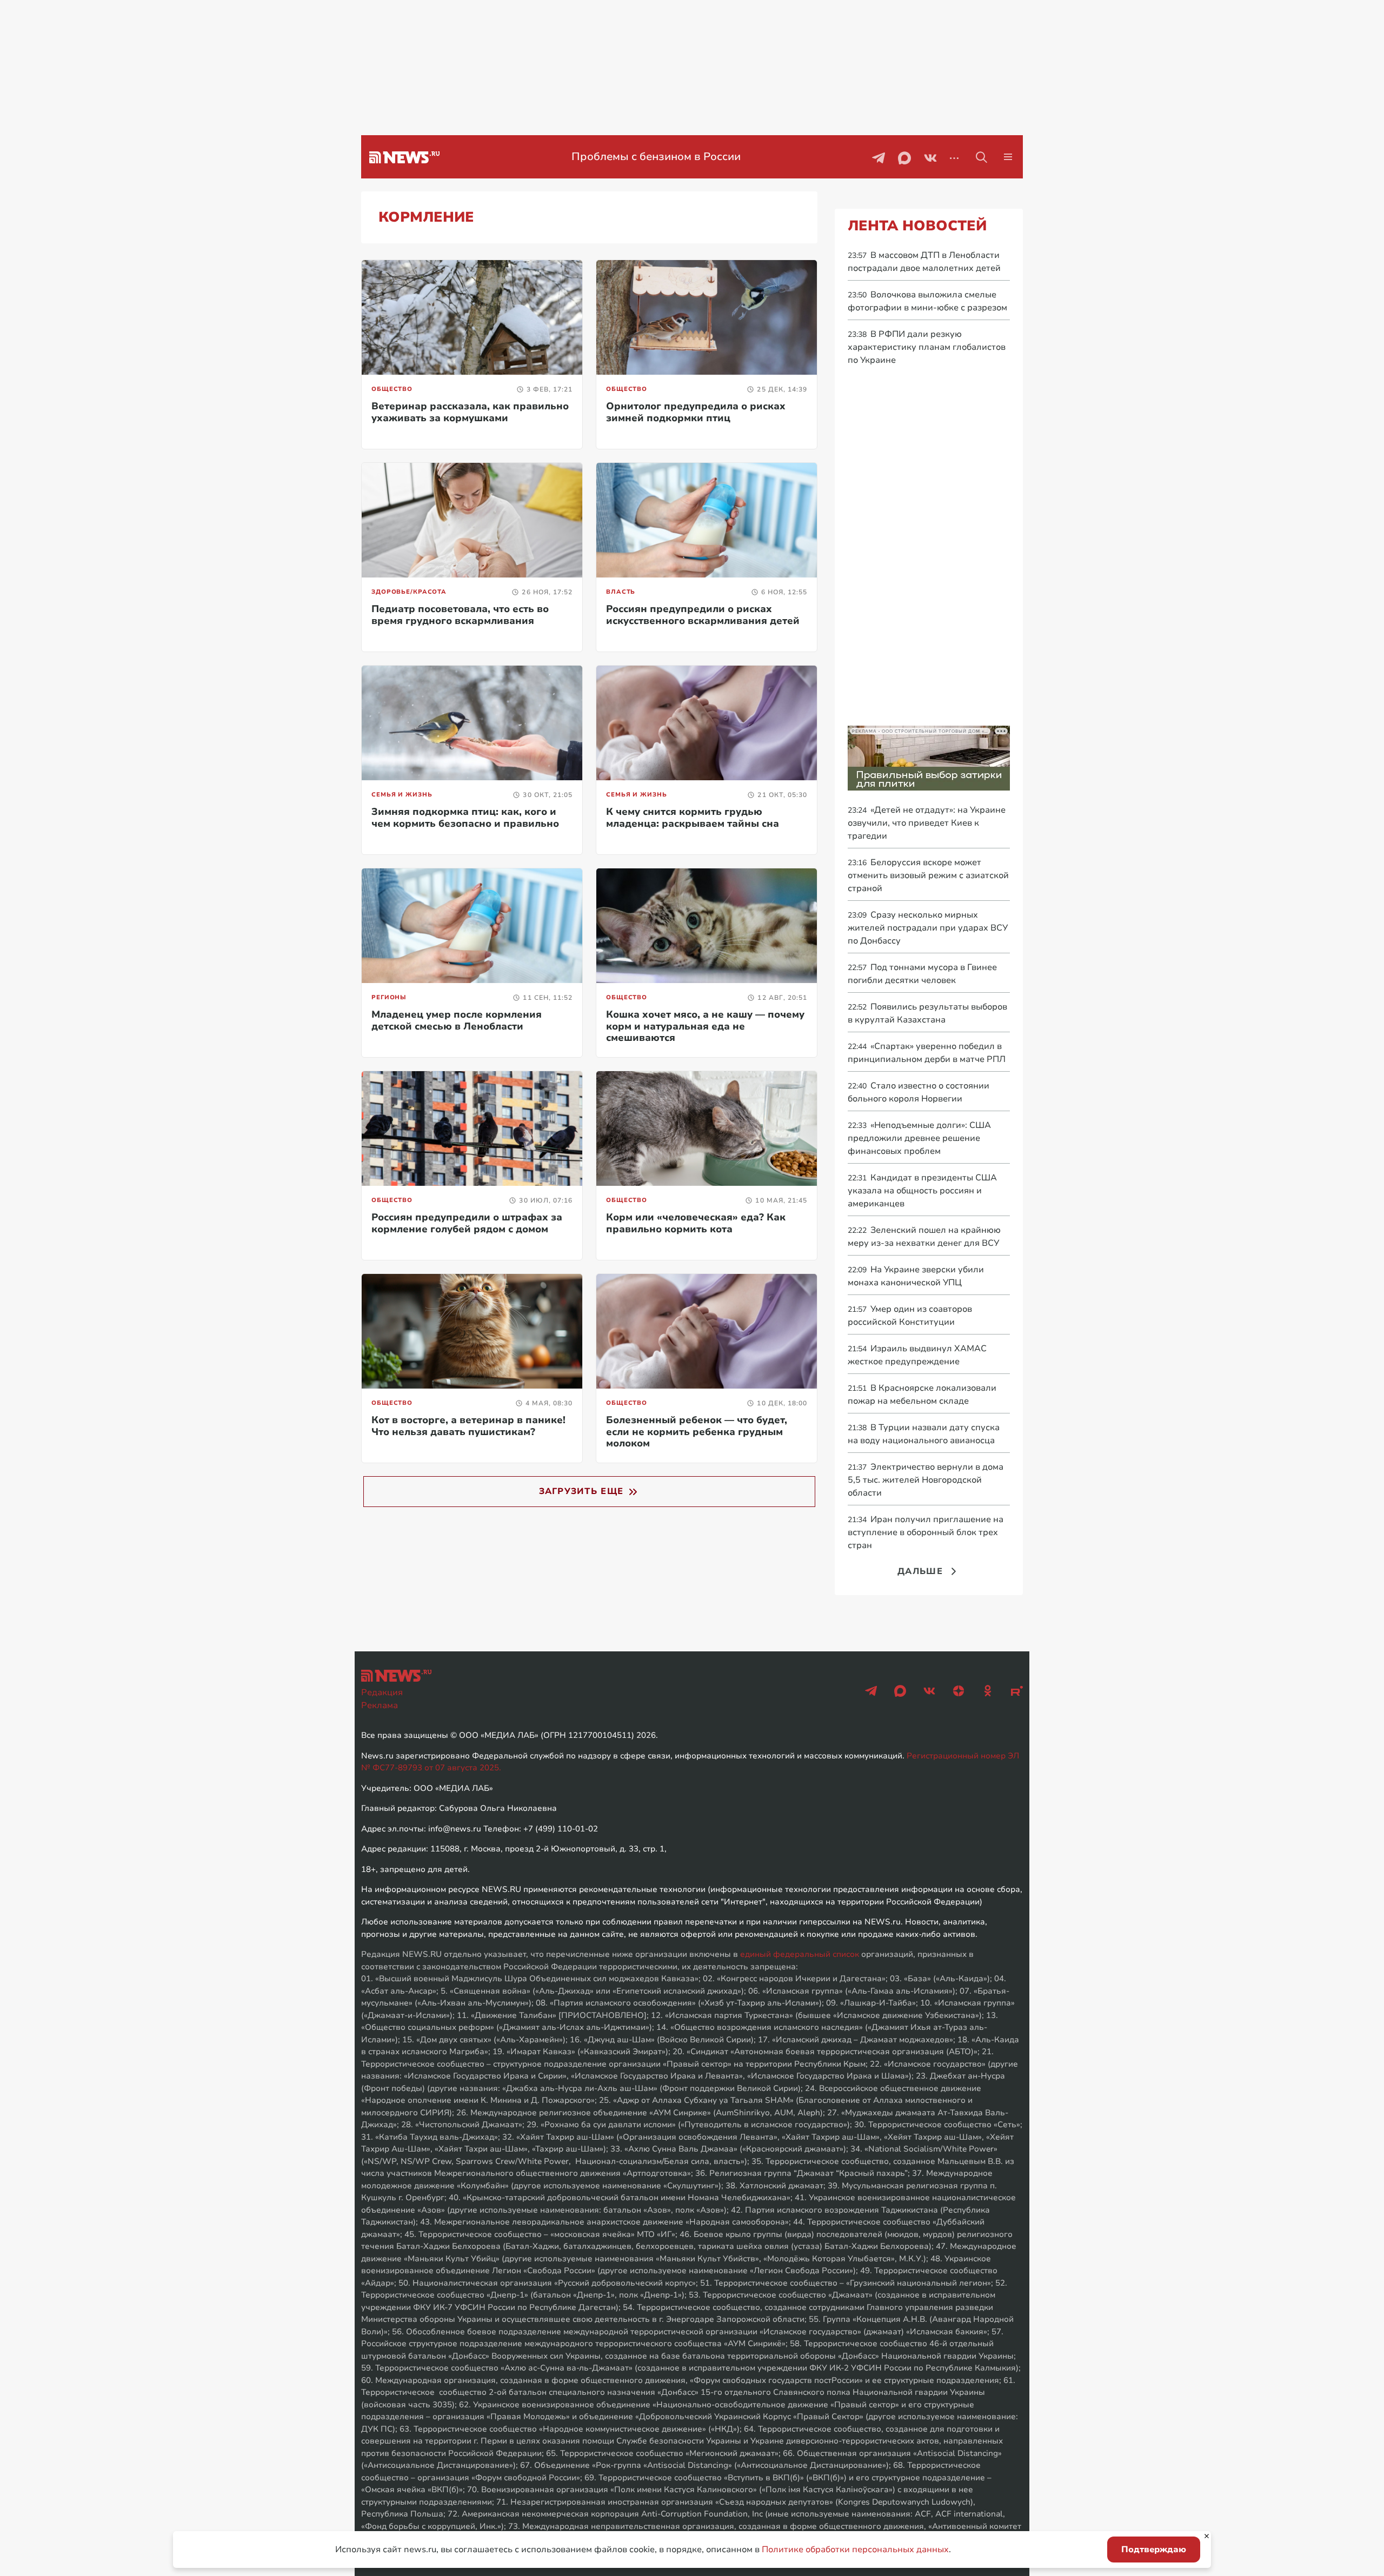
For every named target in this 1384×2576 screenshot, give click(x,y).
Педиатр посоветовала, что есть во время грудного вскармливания (460, 615)
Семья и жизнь (402, 795)
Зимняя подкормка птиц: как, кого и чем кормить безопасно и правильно (465, 818)
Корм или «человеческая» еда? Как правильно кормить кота (696, 1223)
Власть (621, 592)
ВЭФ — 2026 (656, 157)
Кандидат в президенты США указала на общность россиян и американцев (922, 1191)
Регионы (389, 997)
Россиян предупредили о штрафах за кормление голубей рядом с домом (467, 1223)
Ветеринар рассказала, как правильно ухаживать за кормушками (470, 412)
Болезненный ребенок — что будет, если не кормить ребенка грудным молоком (697, 1432)
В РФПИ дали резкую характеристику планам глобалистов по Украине (927, 347)
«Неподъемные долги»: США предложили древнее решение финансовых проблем (919, 1138)
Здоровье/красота (409, 592)
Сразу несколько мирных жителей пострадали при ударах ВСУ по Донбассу (928, 928)
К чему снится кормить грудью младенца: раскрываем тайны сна (693, 818)
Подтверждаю (1154, 2550)
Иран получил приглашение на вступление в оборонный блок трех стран (926, 1532)
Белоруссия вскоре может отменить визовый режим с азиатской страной (928, 875)
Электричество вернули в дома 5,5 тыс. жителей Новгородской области (926, 1480)
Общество (392, 389)
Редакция (382, 1692)
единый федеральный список (800, 1954)
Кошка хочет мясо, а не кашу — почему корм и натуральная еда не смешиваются (705, 1026)
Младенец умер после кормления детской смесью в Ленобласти (457, 1020)
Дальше (920, 1571)
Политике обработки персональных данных (855, 2550)
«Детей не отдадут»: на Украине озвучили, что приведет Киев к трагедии (927, 823)
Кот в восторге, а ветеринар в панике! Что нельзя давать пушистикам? (468, 1426)
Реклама (380, 1705)
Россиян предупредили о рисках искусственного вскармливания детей (703, 615)
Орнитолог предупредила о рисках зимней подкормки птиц (696, 412)
